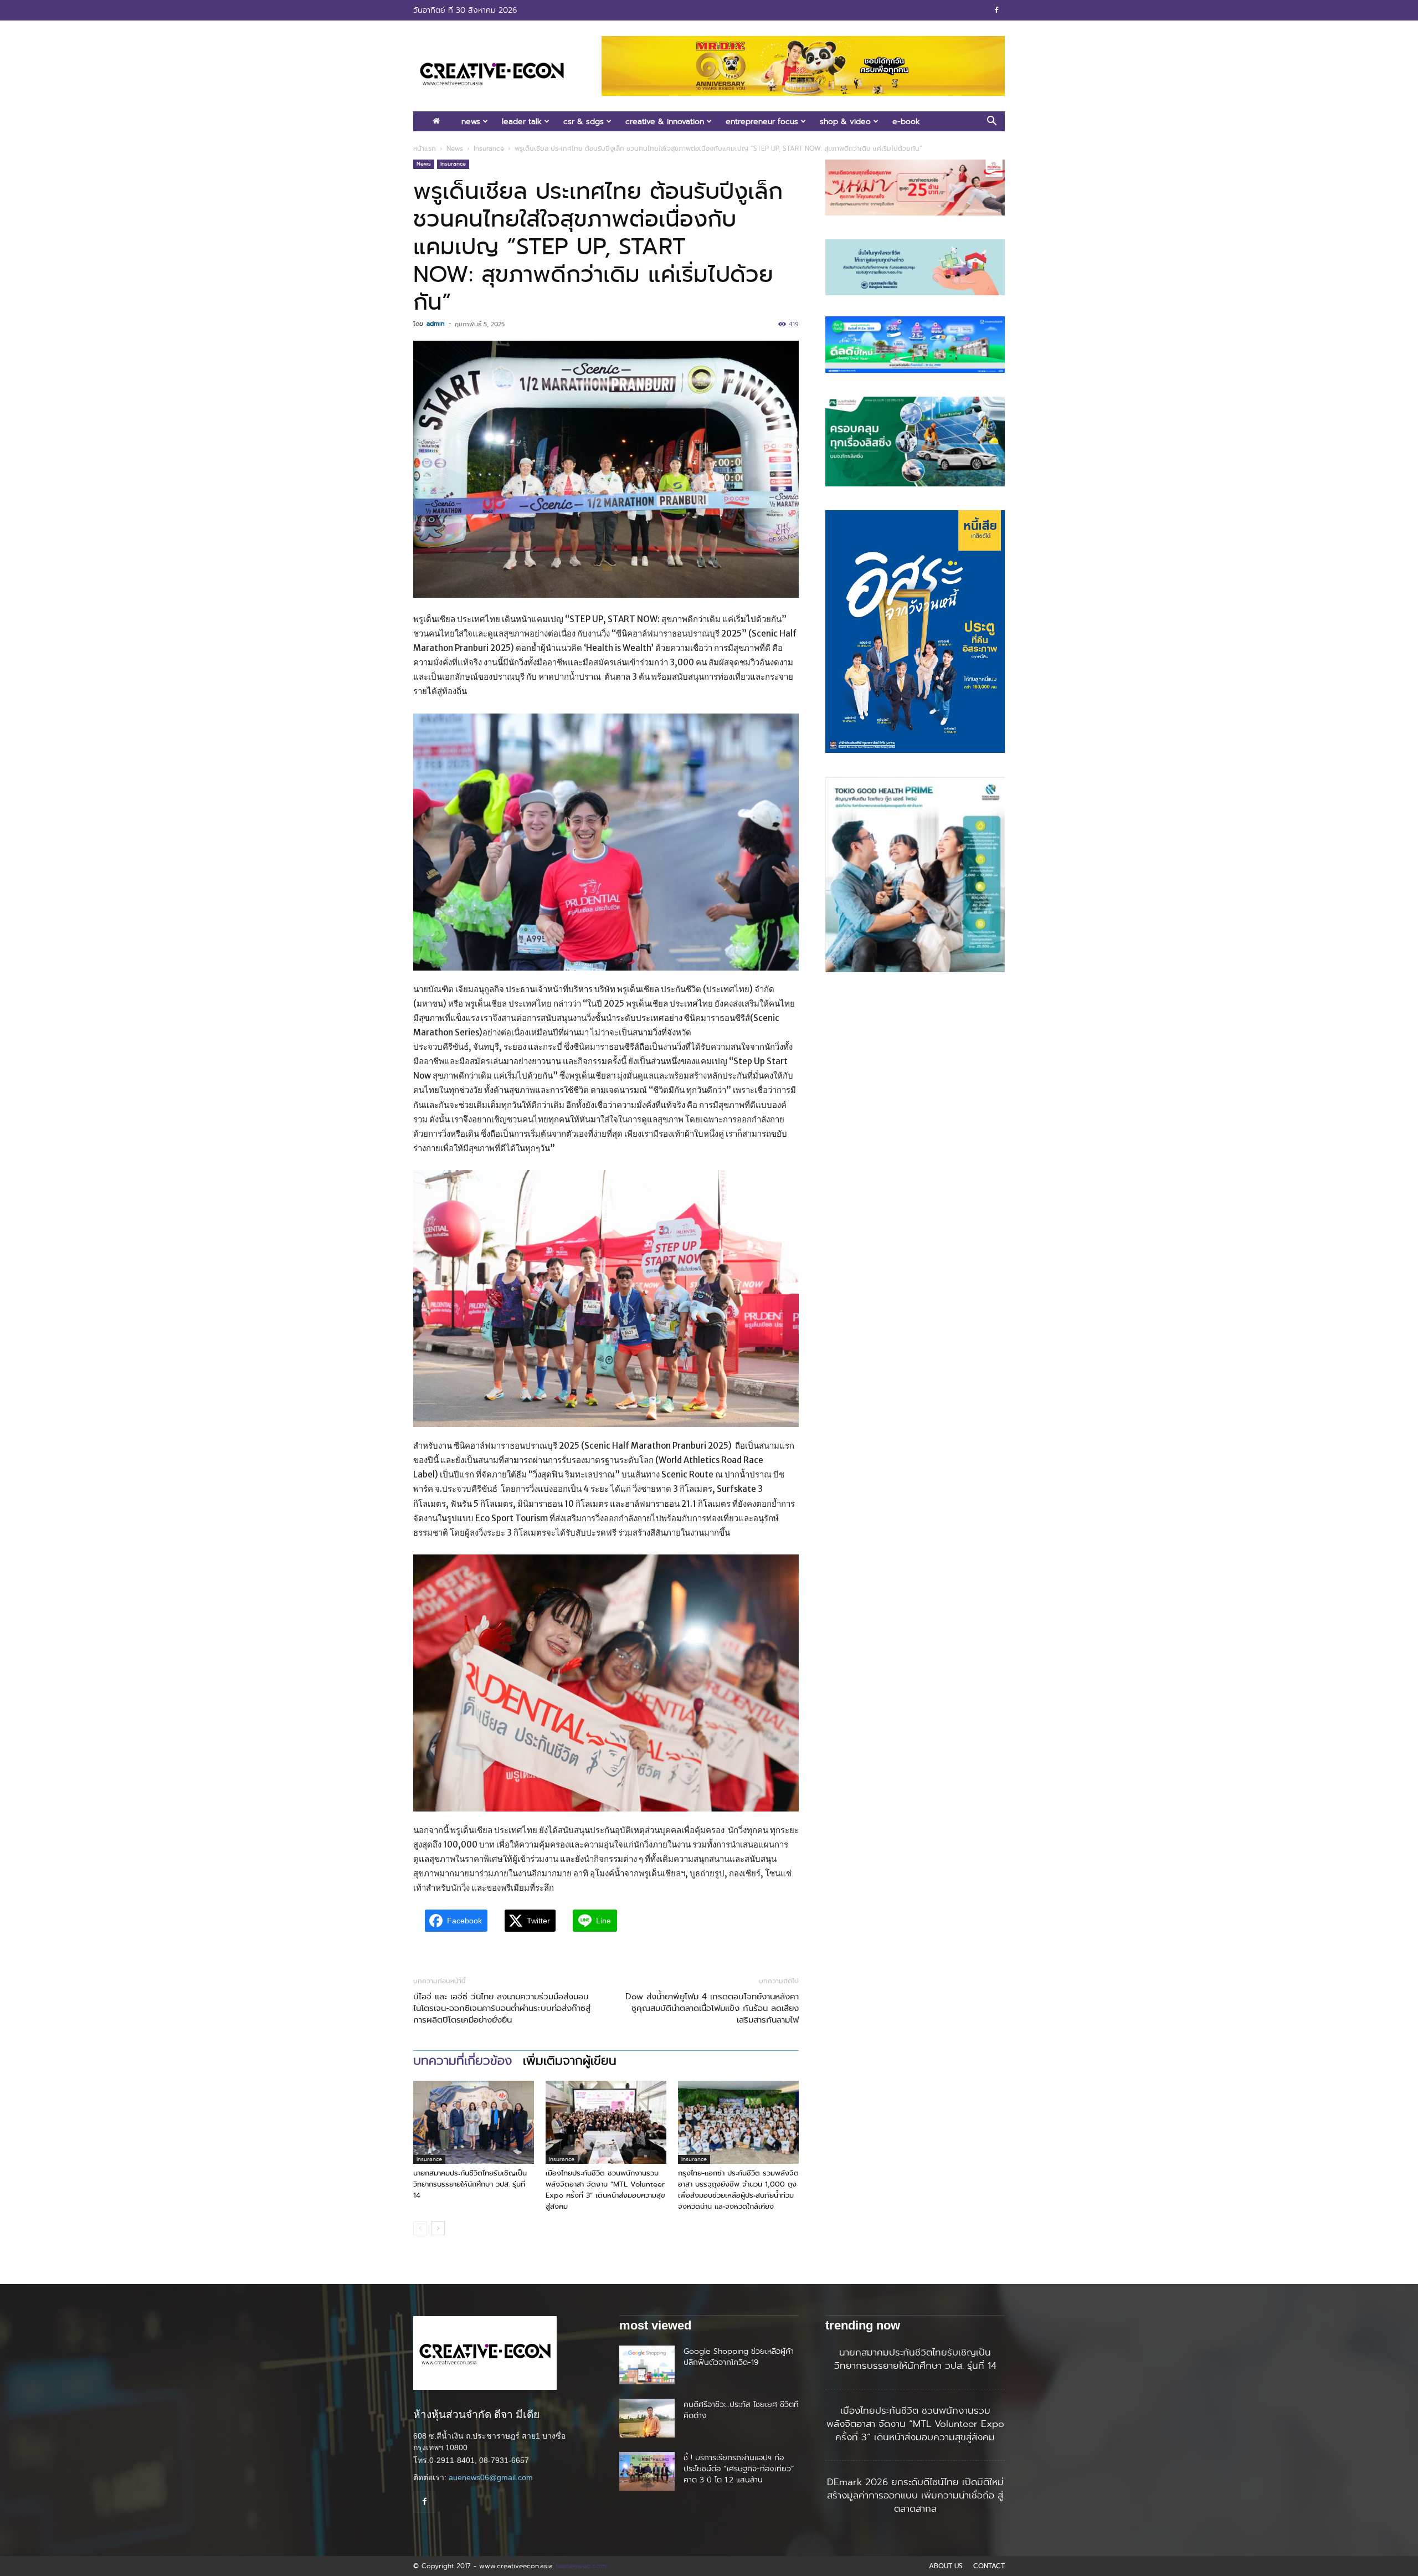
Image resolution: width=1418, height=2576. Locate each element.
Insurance (489, 148)
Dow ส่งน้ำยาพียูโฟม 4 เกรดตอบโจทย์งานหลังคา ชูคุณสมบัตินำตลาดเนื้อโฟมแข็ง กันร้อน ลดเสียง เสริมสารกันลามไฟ (712, 2008)
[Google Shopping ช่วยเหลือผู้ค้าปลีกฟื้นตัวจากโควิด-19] (647, 2365)
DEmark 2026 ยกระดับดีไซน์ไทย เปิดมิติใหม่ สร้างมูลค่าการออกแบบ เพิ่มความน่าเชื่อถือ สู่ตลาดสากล (915, 2495)
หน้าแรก (425, 148)
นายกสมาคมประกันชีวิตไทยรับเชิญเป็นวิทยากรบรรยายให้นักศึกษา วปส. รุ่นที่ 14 (470, 2184)
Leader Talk (522, 121)
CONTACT (989, 2566)
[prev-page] (420, 2228)
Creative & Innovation (665, 121)
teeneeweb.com (581, 2566)
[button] (991, 122)
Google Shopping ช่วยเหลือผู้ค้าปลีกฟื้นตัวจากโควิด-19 (739, 2357)
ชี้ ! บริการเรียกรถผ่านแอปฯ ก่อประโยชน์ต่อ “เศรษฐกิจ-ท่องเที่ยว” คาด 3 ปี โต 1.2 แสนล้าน (739, 2469)
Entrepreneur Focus (762, 121)
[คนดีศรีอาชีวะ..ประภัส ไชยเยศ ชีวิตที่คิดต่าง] (647, 2418)
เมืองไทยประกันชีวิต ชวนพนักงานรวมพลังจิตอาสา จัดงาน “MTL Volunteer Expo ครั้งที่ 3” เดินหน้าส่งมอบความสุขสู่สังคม (605, 2190)
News (471, 121)
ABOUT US (946, 2566)
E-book (906, 121)
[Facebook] (996, 10)
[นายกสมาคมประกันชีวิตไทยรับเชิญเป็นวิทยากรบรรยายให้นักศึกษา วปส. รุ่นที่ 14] (474, 2122)
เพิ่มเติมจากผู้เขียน (570, 2061)
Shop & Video (845, 121)
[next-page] (438, 2228)
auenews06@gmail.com (491, 2477)
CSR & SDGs (584, 121)
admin (436, 324)
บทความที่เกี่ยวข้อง (463, 2061)
